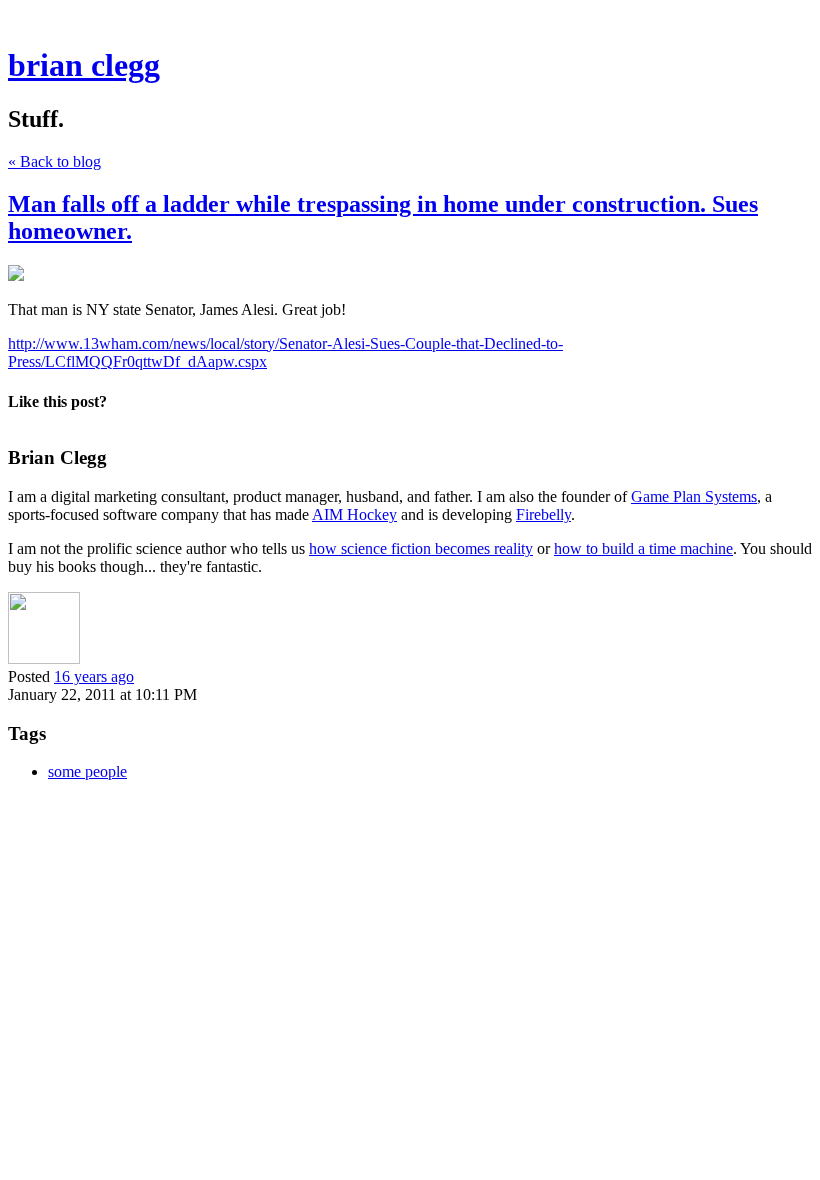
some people (87, 771)
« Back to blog (54, 161)
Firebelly (543, 514)
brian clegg (84, 65)
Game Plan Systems (694, 496)
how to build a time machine (643, 548)
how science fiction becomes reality (421, 548)
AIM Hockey (354, 514)
